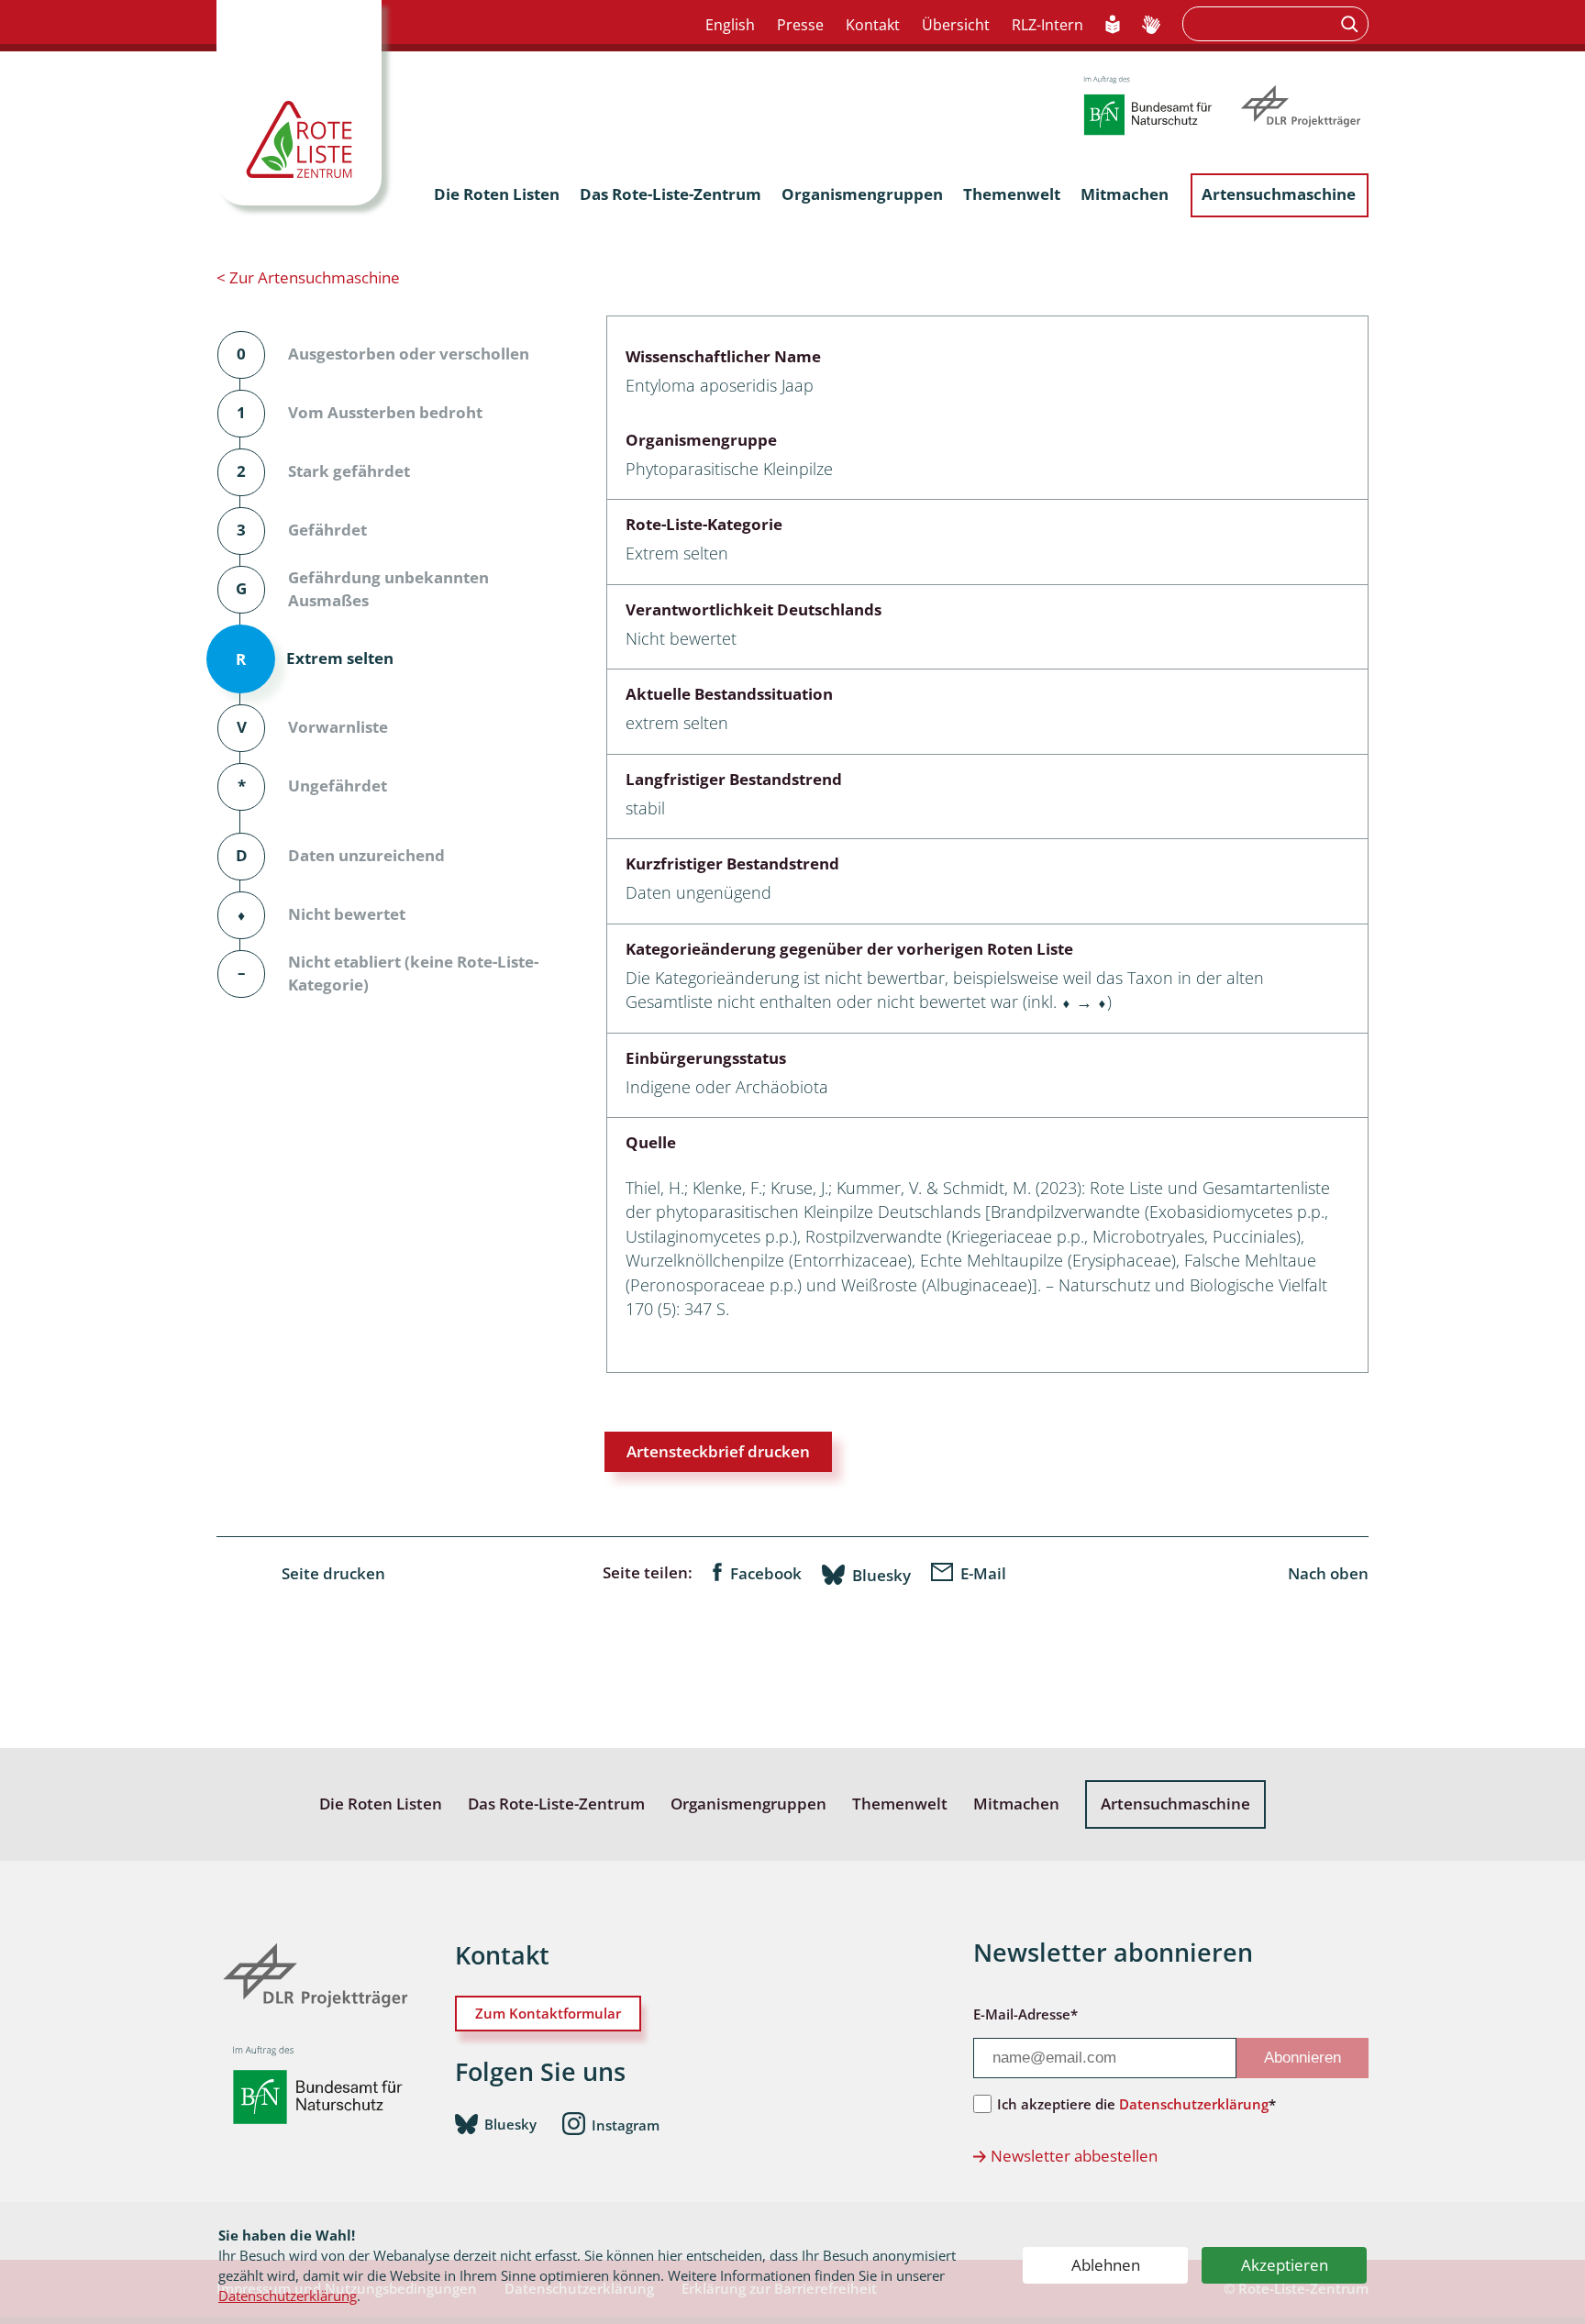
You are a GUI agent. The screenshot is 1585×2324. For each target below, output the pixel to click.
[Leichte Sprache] (1113, 26)
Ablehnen (1106, 2265)
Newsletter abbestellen (1074, 2156)
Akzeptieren (1285, 2265)
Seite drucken (333, 1573)
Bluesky (881, 1575)
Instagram (626, 2125)
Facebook (766, 1573)
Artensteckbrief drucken (718, 1451)
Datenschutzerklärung (288, 2296)
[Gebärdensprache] (1151, 26)
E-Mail (983, 1573)
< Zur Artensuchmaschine (308, 277)
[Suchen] (1352, 24)
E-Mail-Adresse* (1025, 2014)
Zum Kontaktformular (548, 2013)
